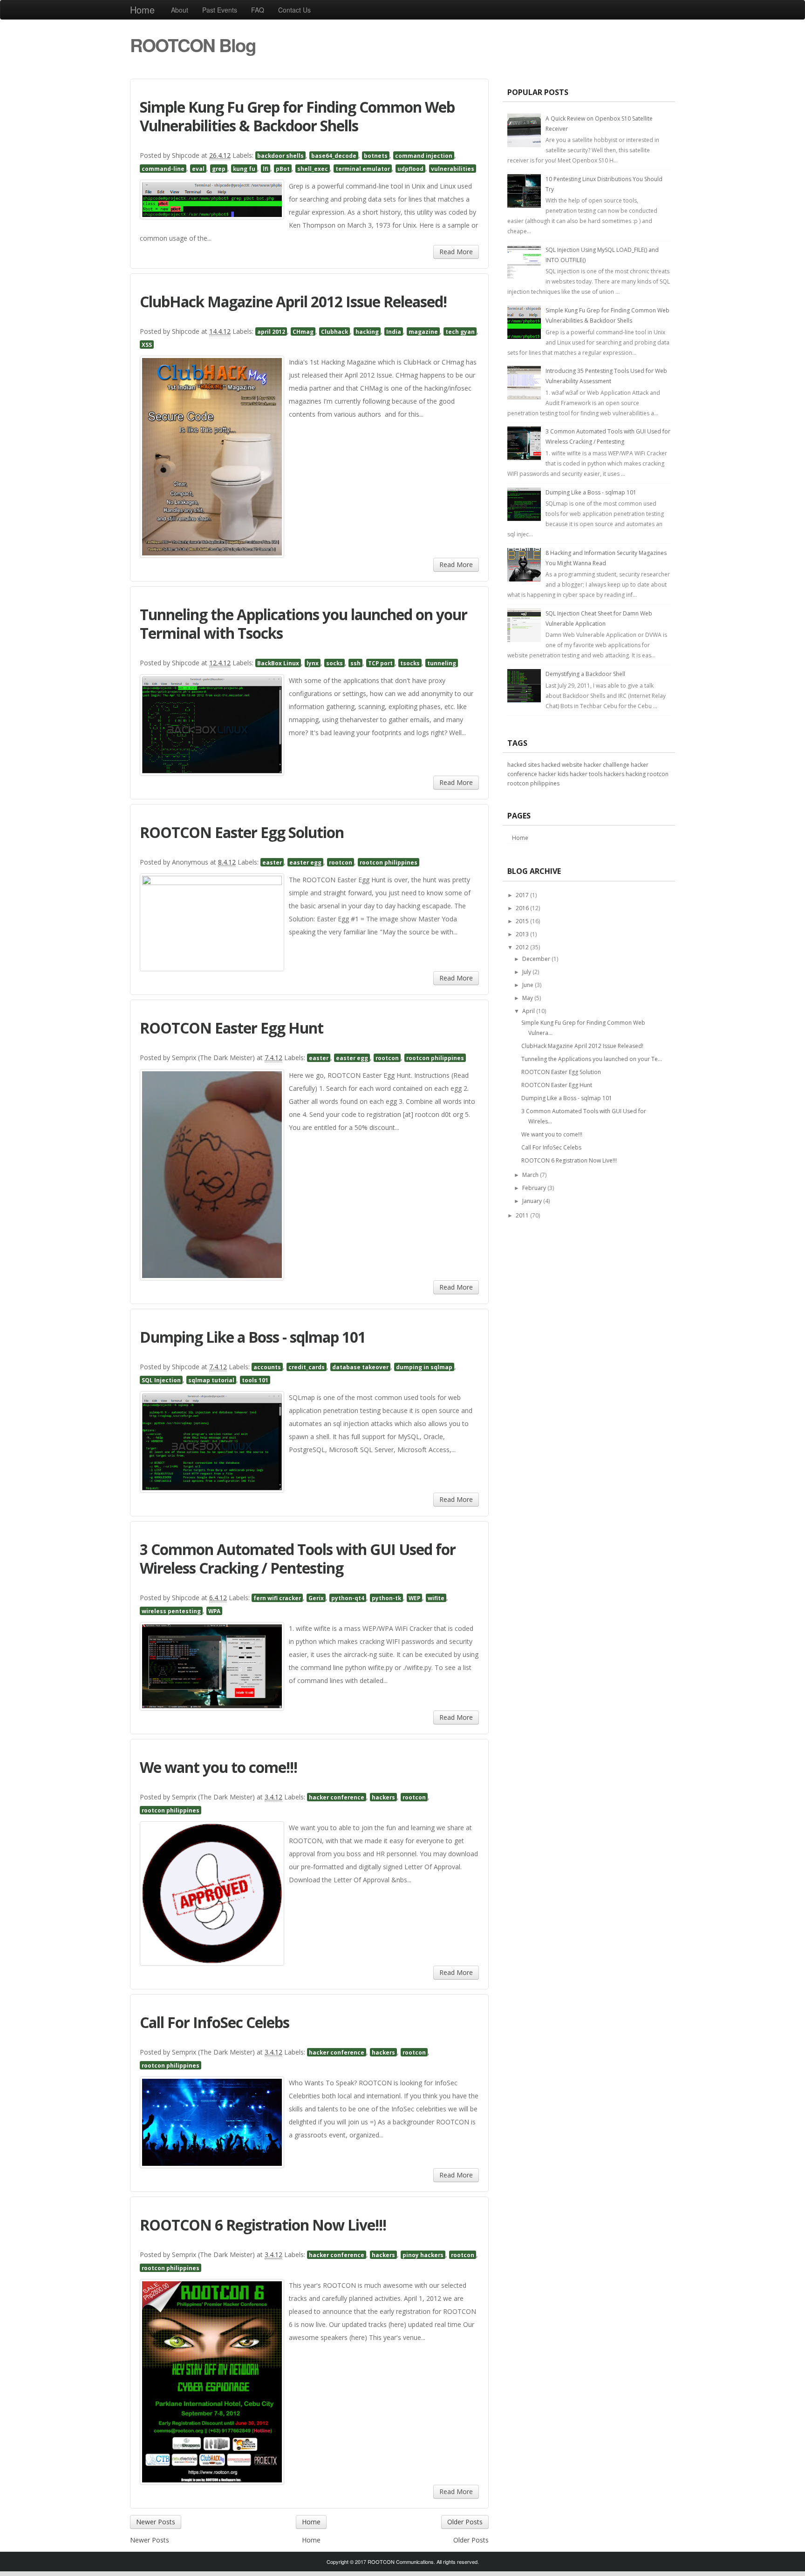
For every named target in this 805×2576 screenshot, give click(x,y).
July (527, 972)
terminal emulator (363, 169)
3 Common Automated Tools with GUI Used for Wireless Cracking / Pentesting (298, 1558)
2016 (522, 908)
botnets (376, 156)
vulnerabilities (453, 169)
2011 (522, 1215)
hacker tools (586, 774)
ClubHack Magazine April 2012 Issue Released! (293, 301)
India (394, 331)
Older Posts (465, 2522)
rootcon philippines (389, 862)
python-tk (386, 1598)
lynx (313, 663)
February (534, 1188)
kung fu (244, 169)
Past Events (220, 10)
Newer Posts (156, 2522)
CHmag (303, 331)
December (536, 959)
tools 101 (255, 1380)
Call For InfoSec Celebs (215, 2022)
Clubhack (334, 331)
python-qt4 (348, 1598)
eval (198, 169)
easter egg (305, 862)
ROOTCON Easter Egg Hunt (232, 1028)
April (529, 1011)
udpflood (410, 169)
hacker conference (337, 1797)
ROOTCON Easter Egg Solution (242, 832)
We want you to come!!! (218, 1767)
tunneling (442, 663)
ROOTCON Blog (193, 45)
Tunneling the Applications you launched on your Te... (592, 1059)
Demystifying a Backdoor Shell (585, 674)
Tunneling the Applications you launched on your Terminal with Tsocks (304, 624)
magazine (423, 331)
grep (219, 169)
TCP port (380, 663)
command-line (163, 169)
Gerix (316, 1598)
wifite (436, 1598)
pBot (283, 169)
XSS (147, 345)
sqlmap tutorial (211, 1380)
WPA (214, 1611)
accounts (267, 1367)
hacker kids (553, 774)
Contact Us (294, 10)
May (528, 998)
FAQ (258, 10)
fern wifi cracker (277, 1598)
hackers (383, 1797)
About (180, 10)
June (528, 985)
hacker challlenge (607, 765)
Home (142, 10)
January (532, 1201)
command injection (424, 156)
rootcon (341, 862)
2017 (522, 895)
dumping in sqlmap (424, 1367)
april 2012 (271, 331)
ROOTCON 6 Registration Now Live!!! (263, 2225)
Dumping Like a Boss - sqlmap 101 (253, 1337)
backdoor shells (280, 156)
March (530, 1175)
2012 (522, 947)
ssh (355, 663)
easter (272, 862)
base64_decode (334, 156)
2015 (522, 921)
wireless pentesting (171, 1611)
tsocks (410, 663)
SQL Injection (161, 1380)
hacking (367, 331)
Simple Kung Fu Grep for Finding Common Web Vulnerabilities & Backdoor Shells (297, 116)
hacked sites (524, 765)
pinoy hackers (423, 2255)
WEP (414, 1598)
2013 (522, 934)
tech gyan (460, 331)
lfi (266, 169)
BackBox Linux (278, 663)
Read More (456, 252)
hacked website (562, 765)
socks (334, 663)
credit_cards (307, 1367)
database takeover (360, 1367)
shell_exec (313, 169)
